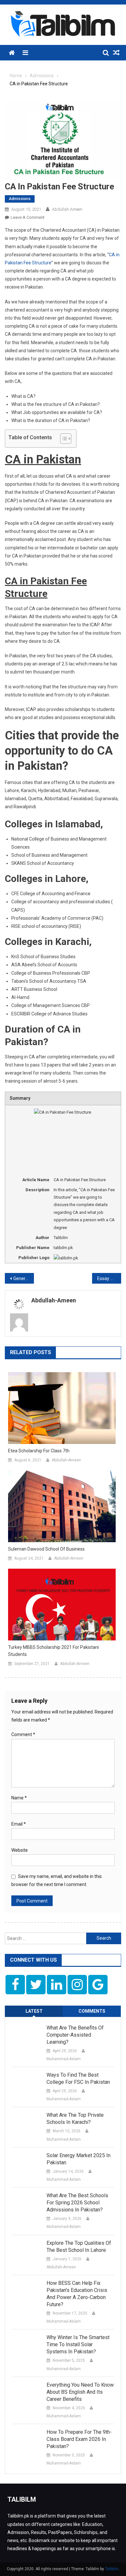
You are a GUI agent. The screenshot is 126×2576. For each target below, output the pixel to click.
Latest (34, 2011)
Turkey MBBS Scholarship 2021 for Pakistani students (53, 1651)
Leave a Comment (28, 217)
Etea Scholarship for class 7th (39, 1451)
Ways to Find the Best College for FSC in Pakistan (78, 2078)
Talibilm (112, 2569)
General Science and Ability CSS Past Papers (24, 1278)
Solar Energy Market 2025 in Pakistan (79, 2159)
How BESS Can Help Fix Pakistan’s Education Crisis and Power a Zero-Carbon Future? (77, 2294)
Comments (92, 2011)
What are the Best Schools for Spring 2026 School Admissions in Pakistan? (77, 2203)
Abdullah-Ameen (67, 209)
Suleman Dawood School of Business (46, 1549)
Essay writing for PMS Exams (109, 1278)
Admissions (20, 199)
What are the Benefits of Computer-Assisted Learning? (75, 2035)
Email (19, 1824)
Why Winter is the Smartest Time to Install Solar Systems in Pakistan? (78, 2344)
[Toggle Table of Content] (63, 439)
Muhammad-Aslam (64, 2059)
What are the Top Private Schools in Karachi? (75, 2119)
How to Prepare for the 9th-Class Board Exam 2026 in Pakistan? (79, 2439)
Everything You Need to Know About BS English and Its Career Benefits (80, 2392)
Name (19, 1798)
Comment (23, 1734)
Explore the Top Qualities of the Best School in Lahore (79, 2247)
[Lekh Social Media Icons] (15, 1985)
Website (20, 1850)
